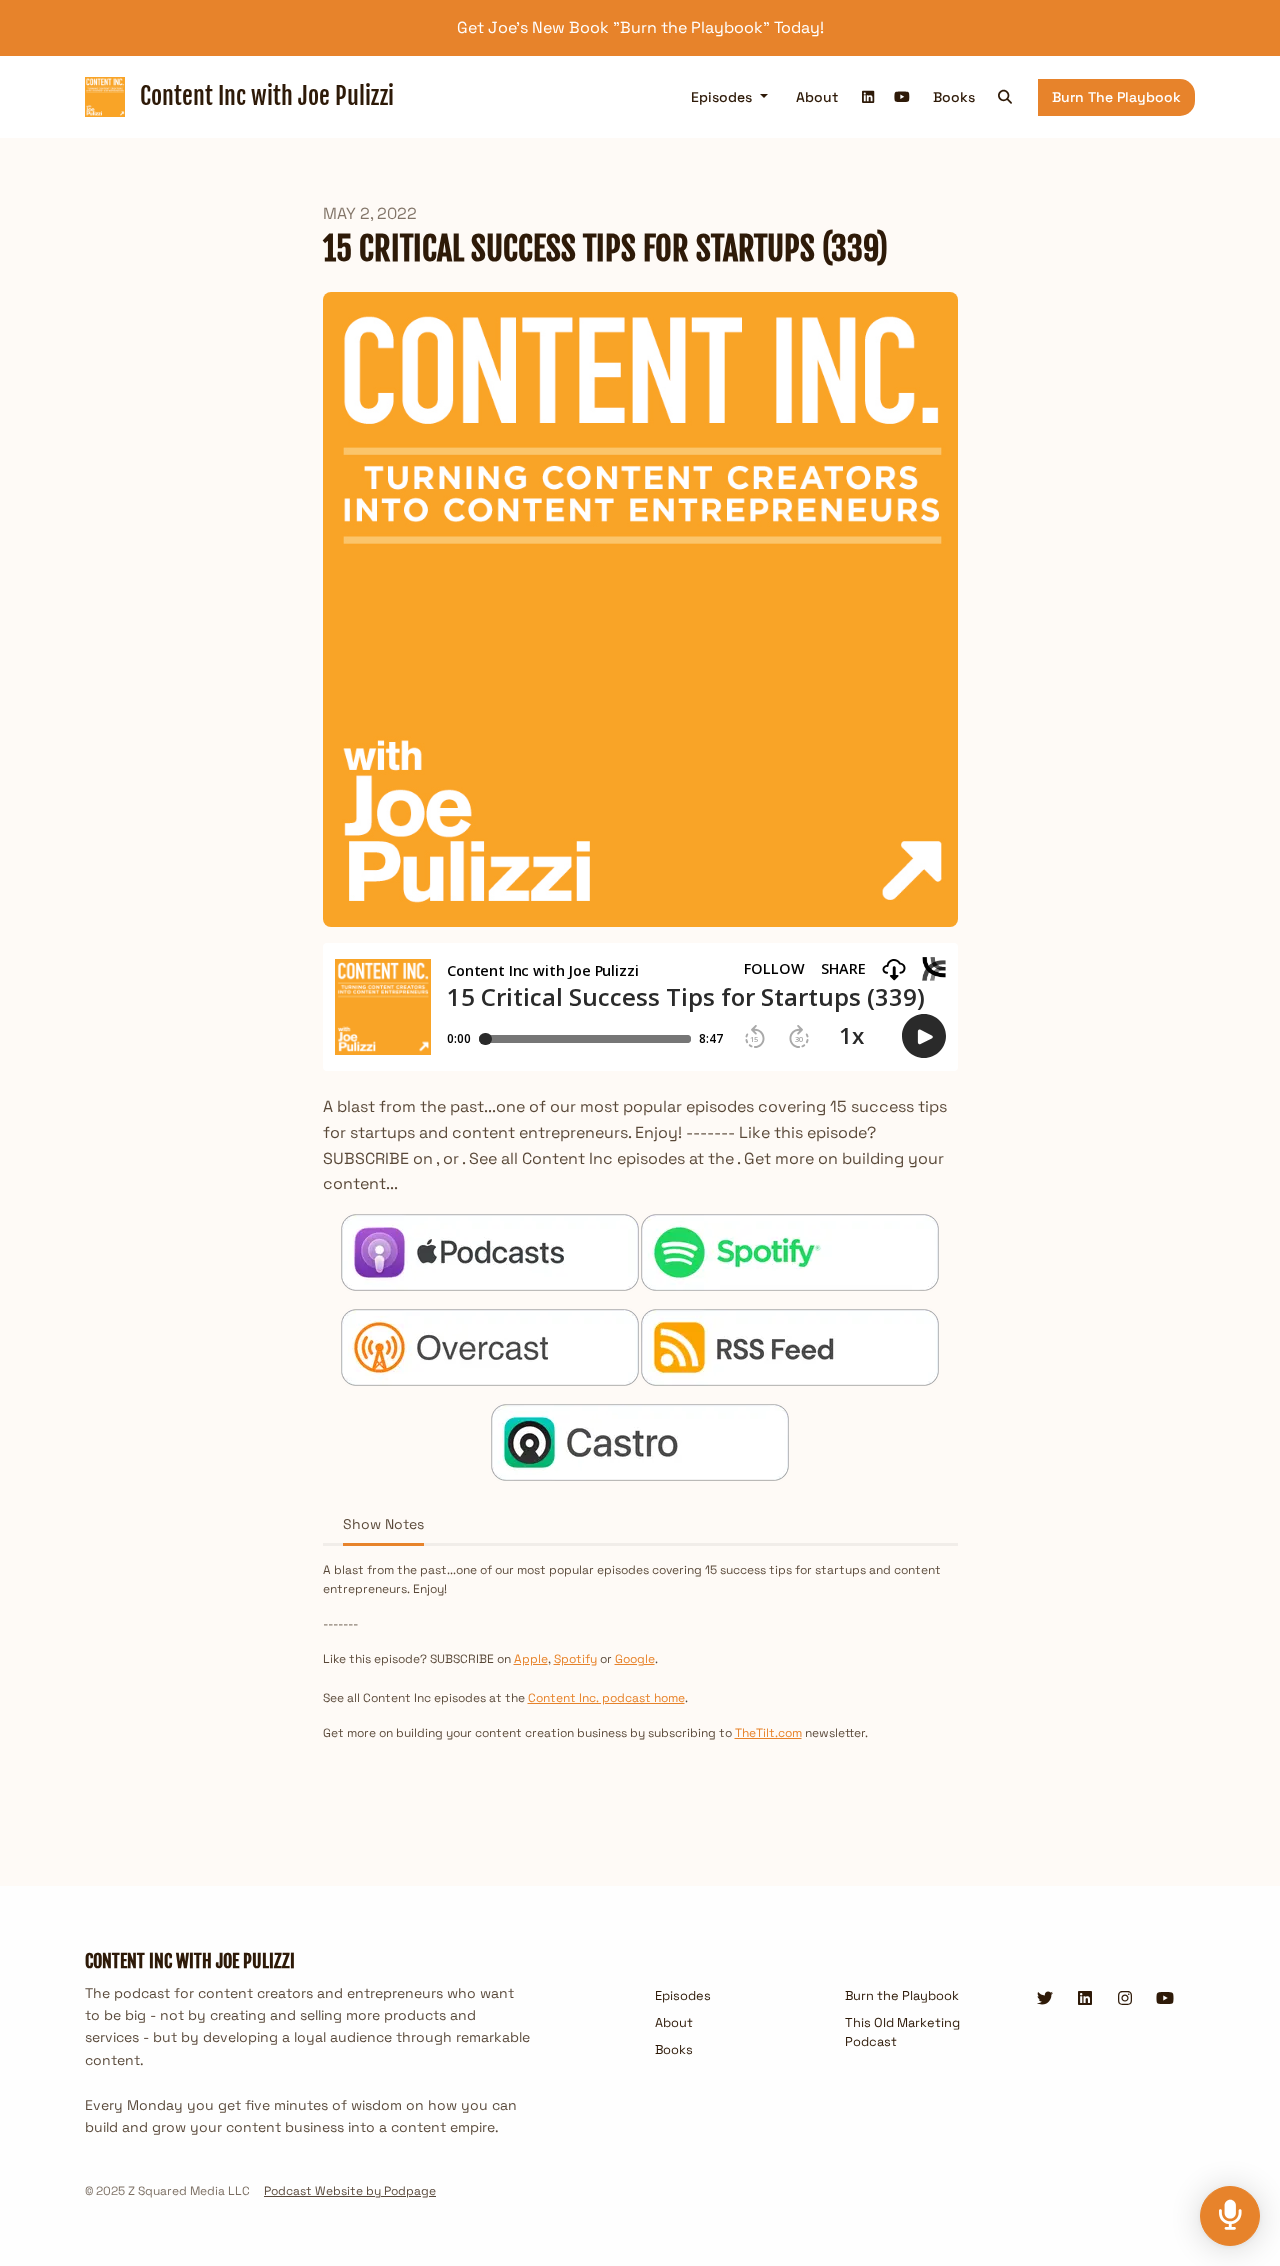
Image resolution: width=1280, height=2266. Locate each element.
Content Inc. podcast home (606, 1698)
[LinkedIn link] (869, 97)
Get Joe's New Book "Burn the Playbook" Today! (640, 27)
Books (954, 97)
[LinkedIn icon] (1085, 1999)
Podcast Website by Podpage (350, 2191)
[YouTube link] (902, 97)
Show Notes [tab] (383, 1524)
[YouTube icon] (1165, 1999)
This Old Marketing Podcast (902, 2032)
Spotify (575, 1659)
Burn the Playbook (1116, 97)
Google (635, 1659)
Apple (531, 1659)
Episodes (723, 97)
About (817, 97)
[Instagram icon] (1125, 1999)
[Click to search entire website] (1006, 97)
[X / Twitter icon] (1045, 1999)
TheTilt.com (768, 1733)
